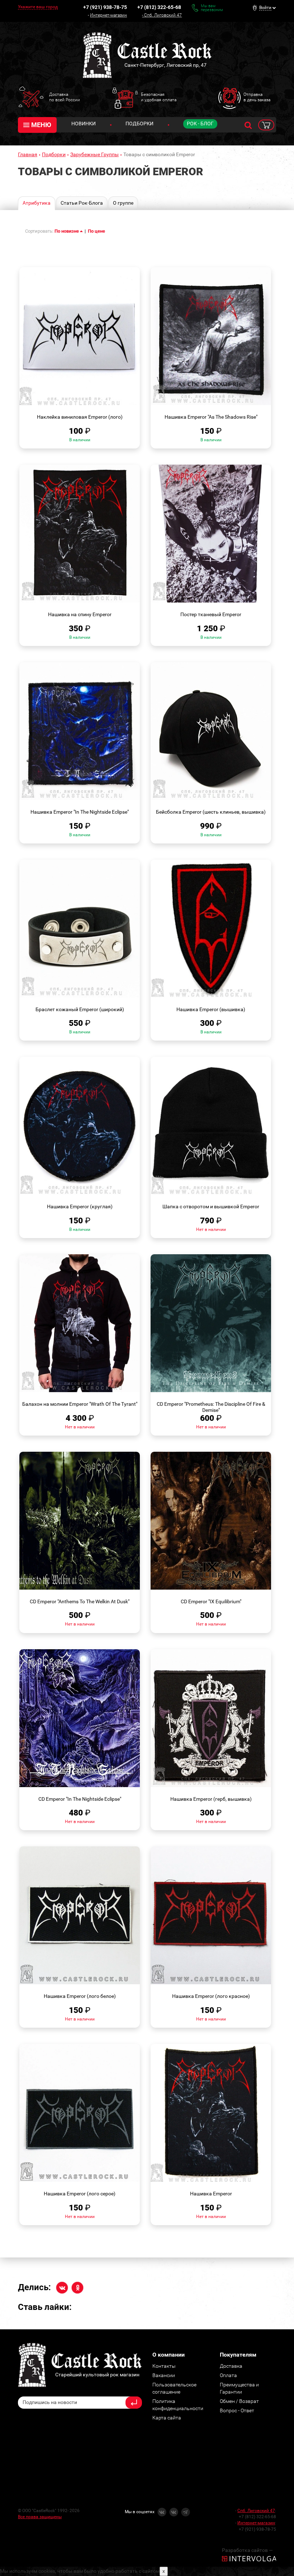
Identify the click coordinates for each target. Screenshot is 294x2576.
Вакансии (164, 2375)
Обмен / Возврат (239, 2401)
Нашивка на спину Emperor (80, 614)
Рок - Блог (200, 124)
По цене (96, 231)
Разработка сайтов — (247, 2550)
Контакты (164, 2366)
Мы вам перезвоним (212, 8)
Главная (28, 154)
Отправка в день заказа (257, 97)
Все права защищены (40, 2517)
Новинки (84, 124)
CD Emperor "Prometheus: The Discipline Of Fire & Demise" (211, 1407)
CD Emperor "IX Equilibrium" (211, 1601)
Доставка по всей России (65, 97)
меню (41, 125)
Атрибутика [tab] (37, 203)
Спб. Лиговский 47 (163, 15)
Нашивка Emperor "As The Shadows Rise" (211, 417)
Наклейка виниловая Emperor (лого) (80, 417)
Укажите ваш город (38, 7)
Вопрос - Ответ (237, 2410)
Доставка (231, 2366)
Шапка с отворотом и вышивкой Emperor (211, 1206)
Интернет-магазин (108, 15)
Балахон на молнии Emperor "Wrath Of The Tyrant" (80, 1404)
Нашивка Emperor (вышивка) (211, 1009)
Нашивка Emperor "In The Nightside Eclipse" (80, 812)
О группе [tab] (123, 203)
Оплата (228, 2375)
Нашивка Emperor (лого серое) (80, 2194)
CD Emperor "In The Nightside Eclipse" (80, 1799)
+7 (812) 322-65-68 (159, 7)
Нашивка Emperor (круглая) (80, 1206)
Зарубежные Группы (94, 154)
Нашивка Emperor (211, 2194)
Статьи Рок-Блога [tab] (82, 203)
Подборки (139, 124)
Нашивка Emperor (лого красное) (211, 1996)
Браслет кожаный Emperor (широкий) (80, 1009)
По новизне (67, 231)
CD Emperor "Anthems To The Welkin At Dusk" (80, 1601)
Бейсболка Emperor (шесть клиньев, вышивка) (211, 812)
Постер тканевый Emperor (211, 614)
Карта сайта (167, 2418)
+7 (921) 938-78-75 (105, 7)
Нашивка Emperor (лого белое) (80, 1996)
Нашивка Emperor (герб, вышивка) (211, 1799)
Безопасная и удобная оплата (159, 97)
